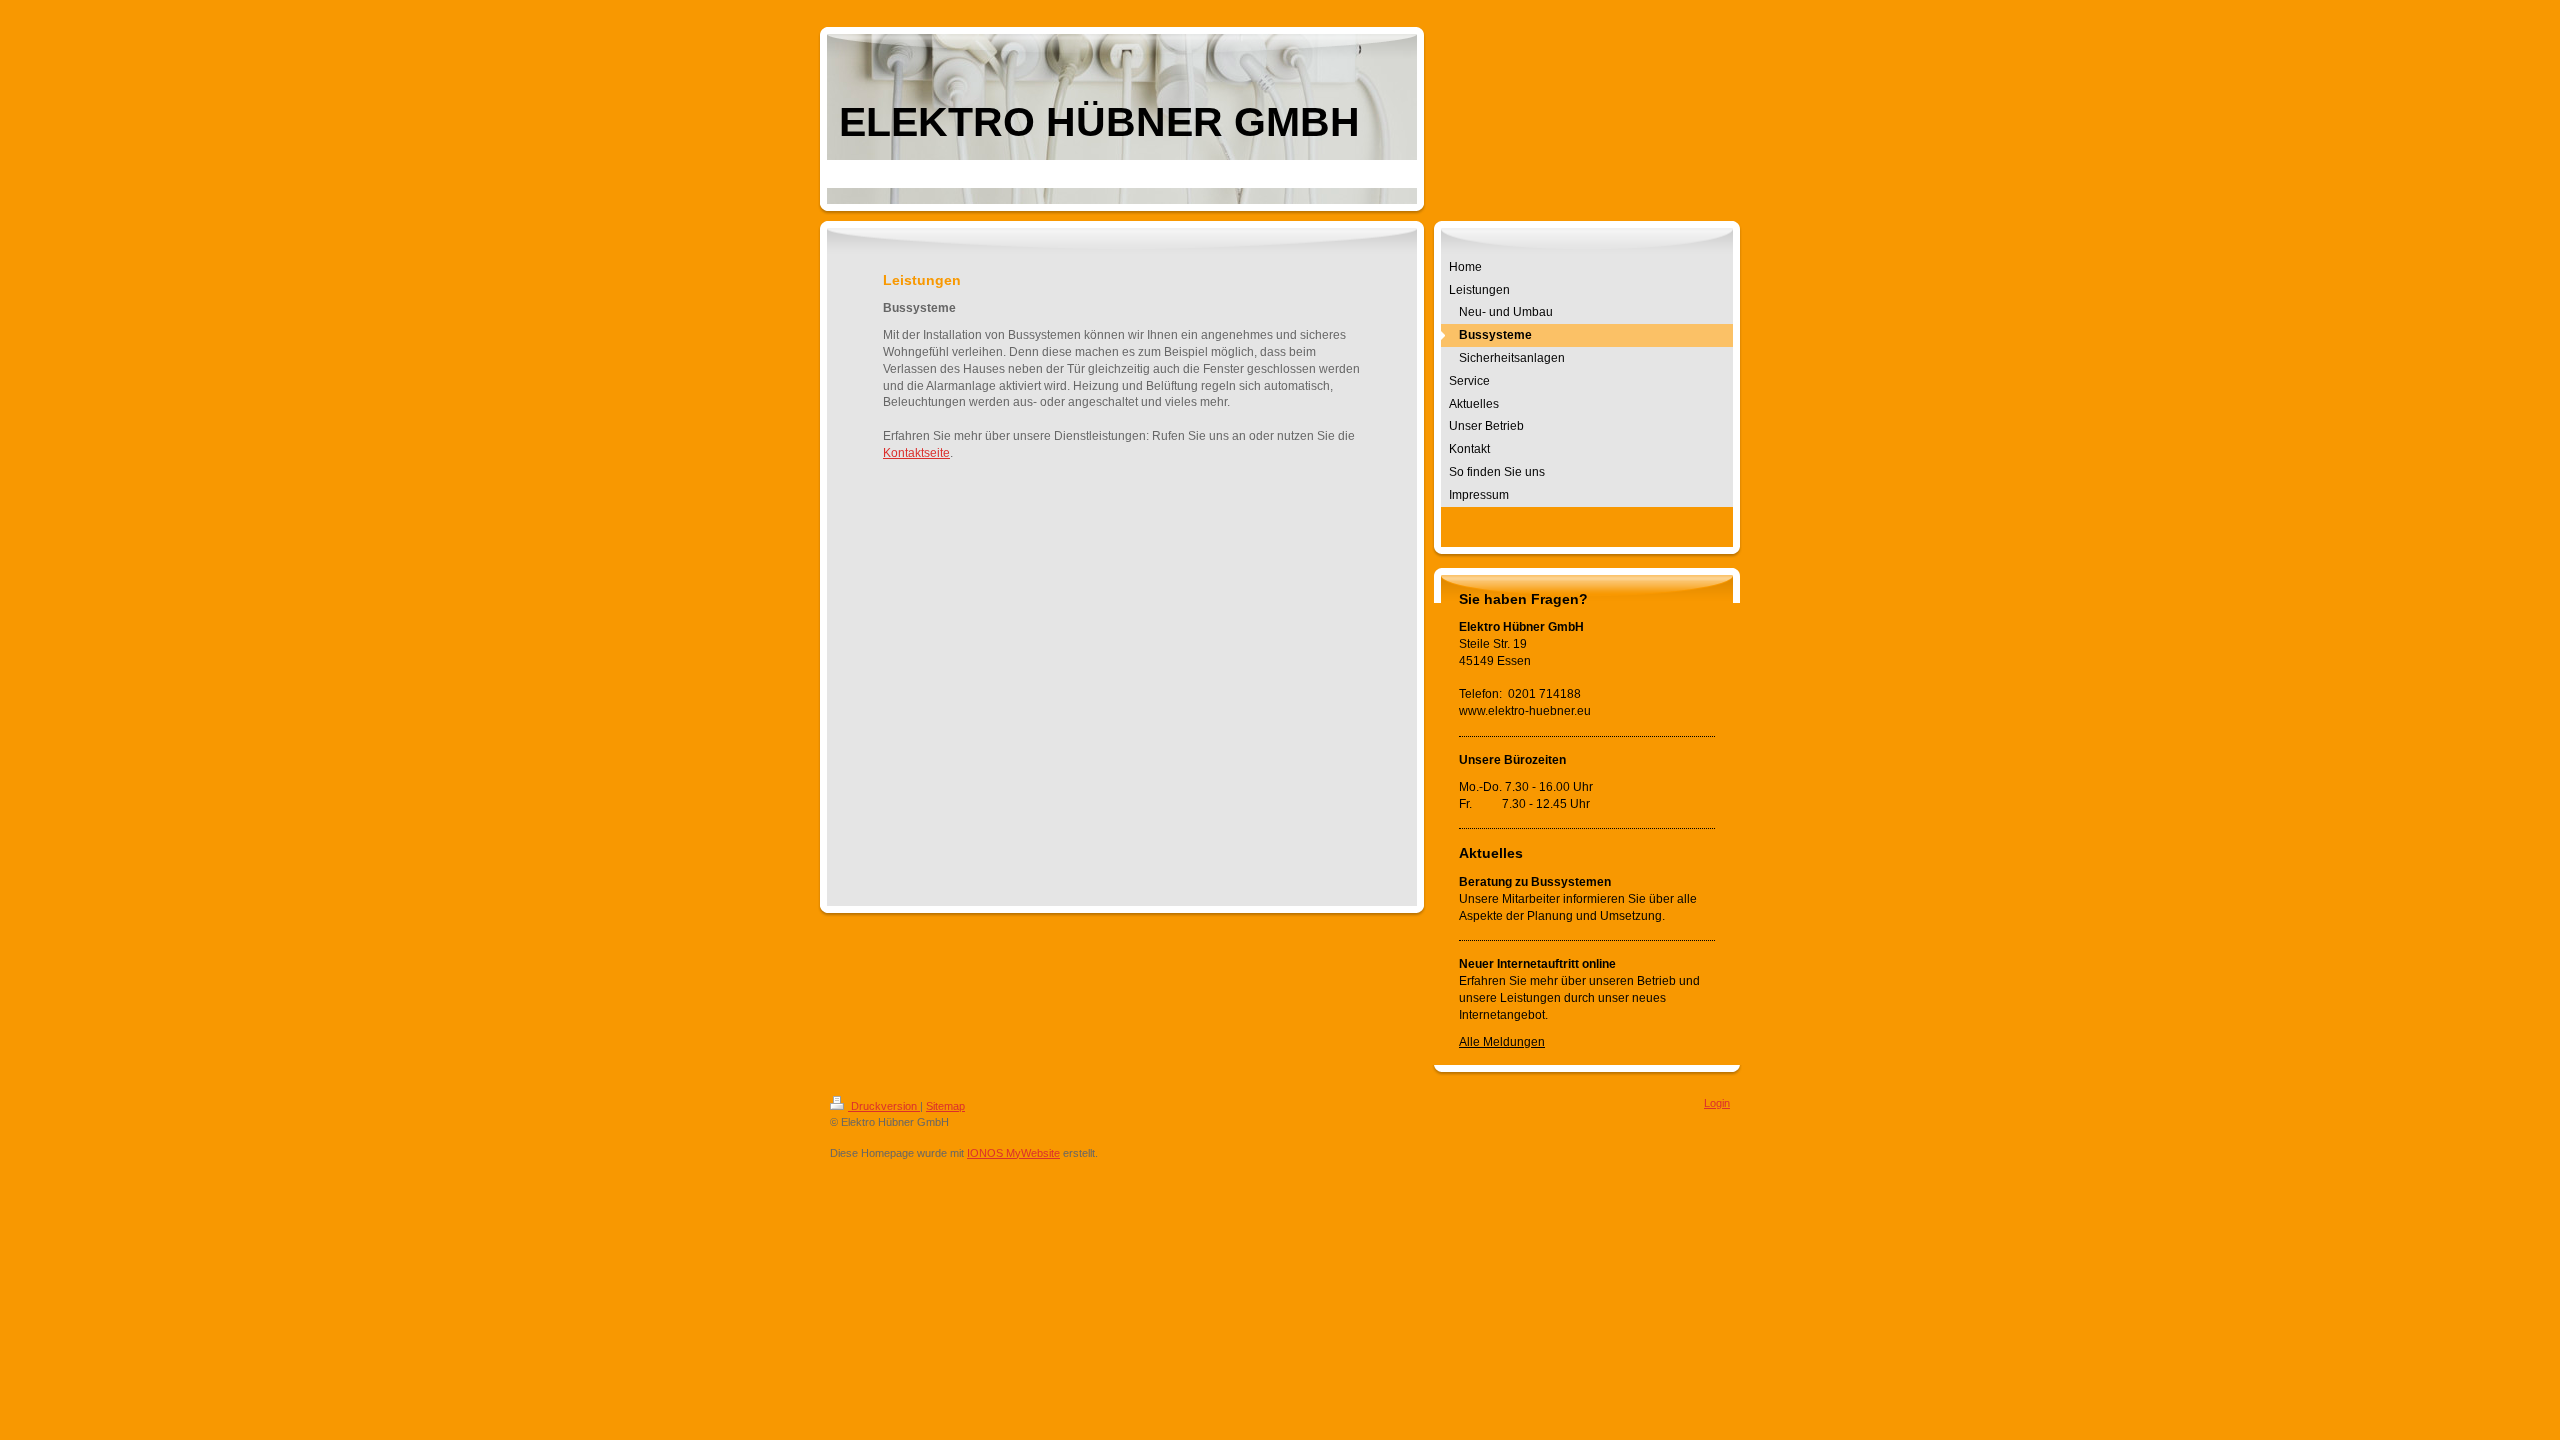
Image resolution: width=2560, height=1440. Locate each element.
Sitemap (945, 1106)
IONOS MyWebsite (1013, 1153)
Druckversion (884, 1106)
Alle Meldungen (1502, 1042)
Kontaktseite (916, 453)
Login (1717, 1103)
